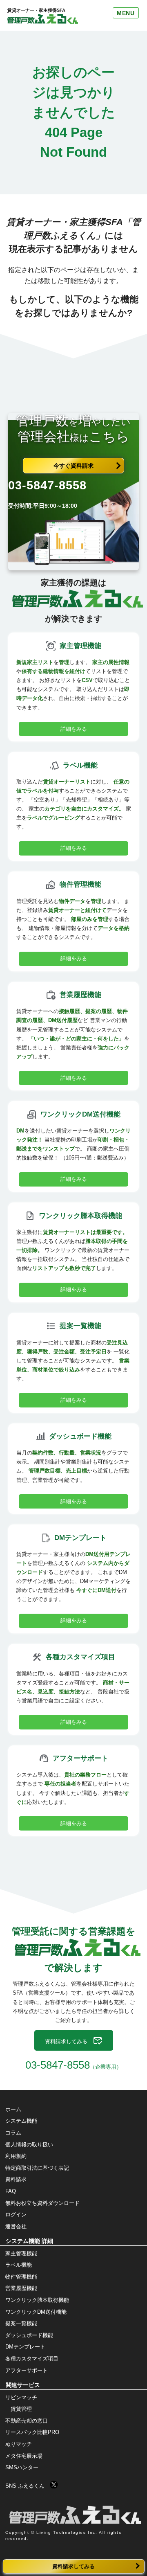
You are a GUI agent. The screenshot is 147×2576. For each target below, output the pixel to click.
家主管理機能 (21, 2253)
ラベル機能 (19, 2265)
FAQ (11, 2191)
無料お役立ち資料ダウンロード (42, 2203)
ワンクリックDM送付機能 (36, 2312)
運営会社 (16, 2226)
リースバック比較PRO (32, 2432)
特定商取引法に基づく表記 (37, 2168)
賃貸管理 (21, 2409)
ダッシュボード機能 (29, 2335)
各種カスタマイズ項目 (32, 2359)
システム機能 (21, 2121)
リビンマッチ (21, 2397)
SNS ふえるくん (28, 2485)
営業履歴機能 (21, 2288)
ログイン (16, 2215)
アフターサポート (27, 2370)
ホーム (13, 2109)
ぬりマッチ (19, 2444)
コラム (13, 2133)
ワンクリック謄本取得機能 (37, 2300)
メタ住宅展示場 (24, 2456)
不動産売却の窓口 (27, 2421)
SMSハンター (22, 2467)
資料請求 (16, 2179)
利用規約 (16, 2156)
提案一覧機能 (21, 2323)
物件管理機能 (21, 2277)
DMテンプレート (25, 2347)
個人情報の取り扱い (29, 2145)
